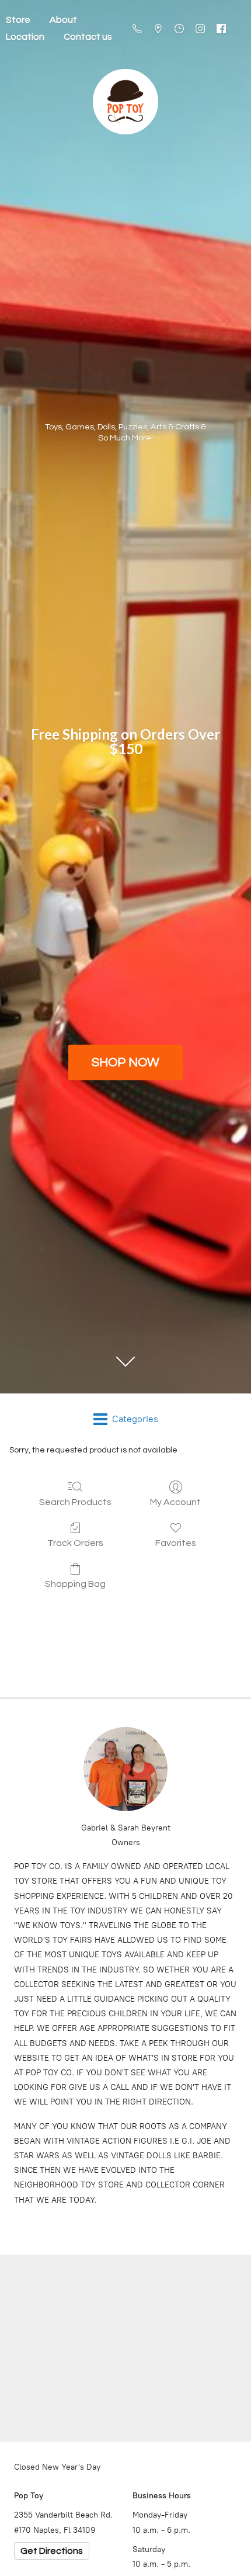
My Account (175, 1502)
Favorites (176, 1543)
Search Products (75, 1502)
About (63, 20)
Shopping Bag (75, 1584)
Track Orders (75, 1543)
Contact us (88, 37)
